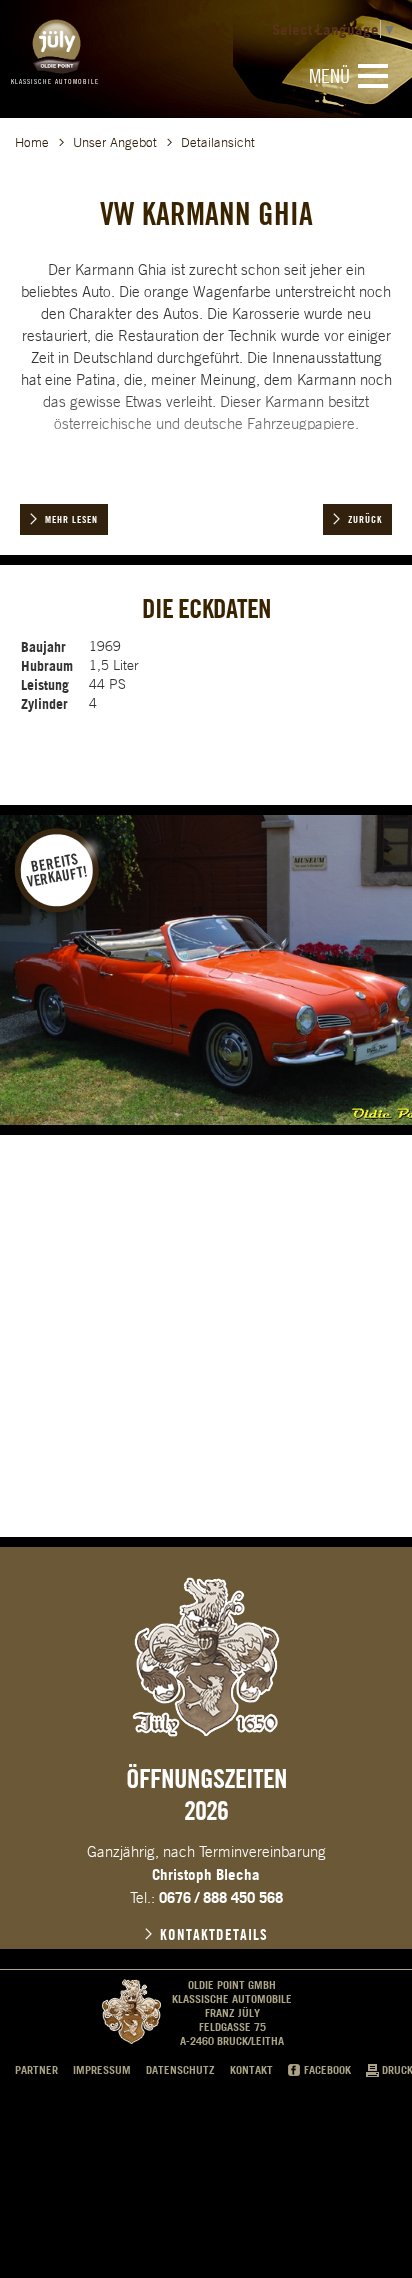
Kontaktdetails (214, 1935)
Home (32, 142)
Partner (36, 2070)
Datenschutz (180, 2070)
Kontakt (251, 2070)
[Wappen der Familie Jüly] (206, 1657)
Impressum (102, 2070)
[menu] (373, 76)
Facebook (327, 2070)
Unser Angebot (115, 142)
